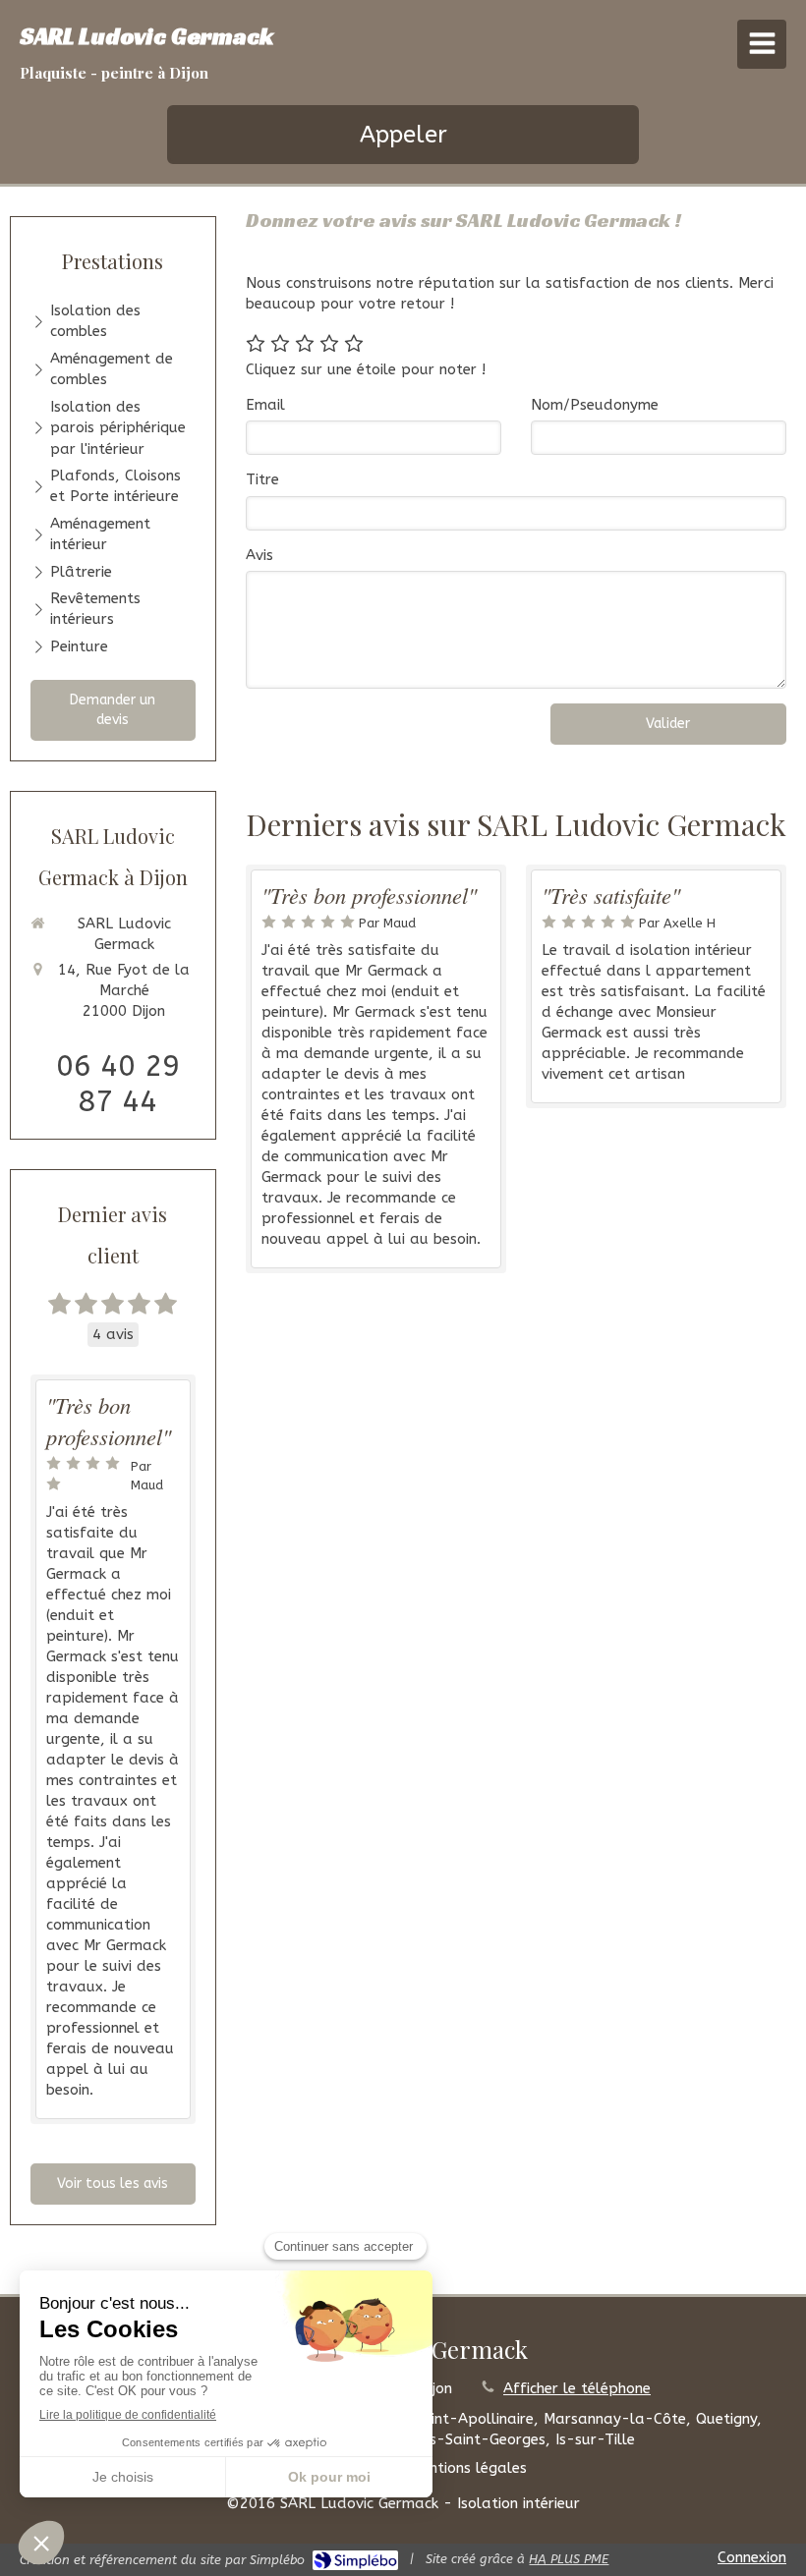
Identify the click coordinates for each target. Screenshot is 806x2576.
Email (265, 405)
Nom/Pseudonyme (595, 405)
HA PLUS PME (569, 2559)
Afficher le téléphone (577, 2388)
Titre (262, 479)
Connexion (752, 2557)
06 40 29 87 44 (118, 1084)
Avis (259, 555)
